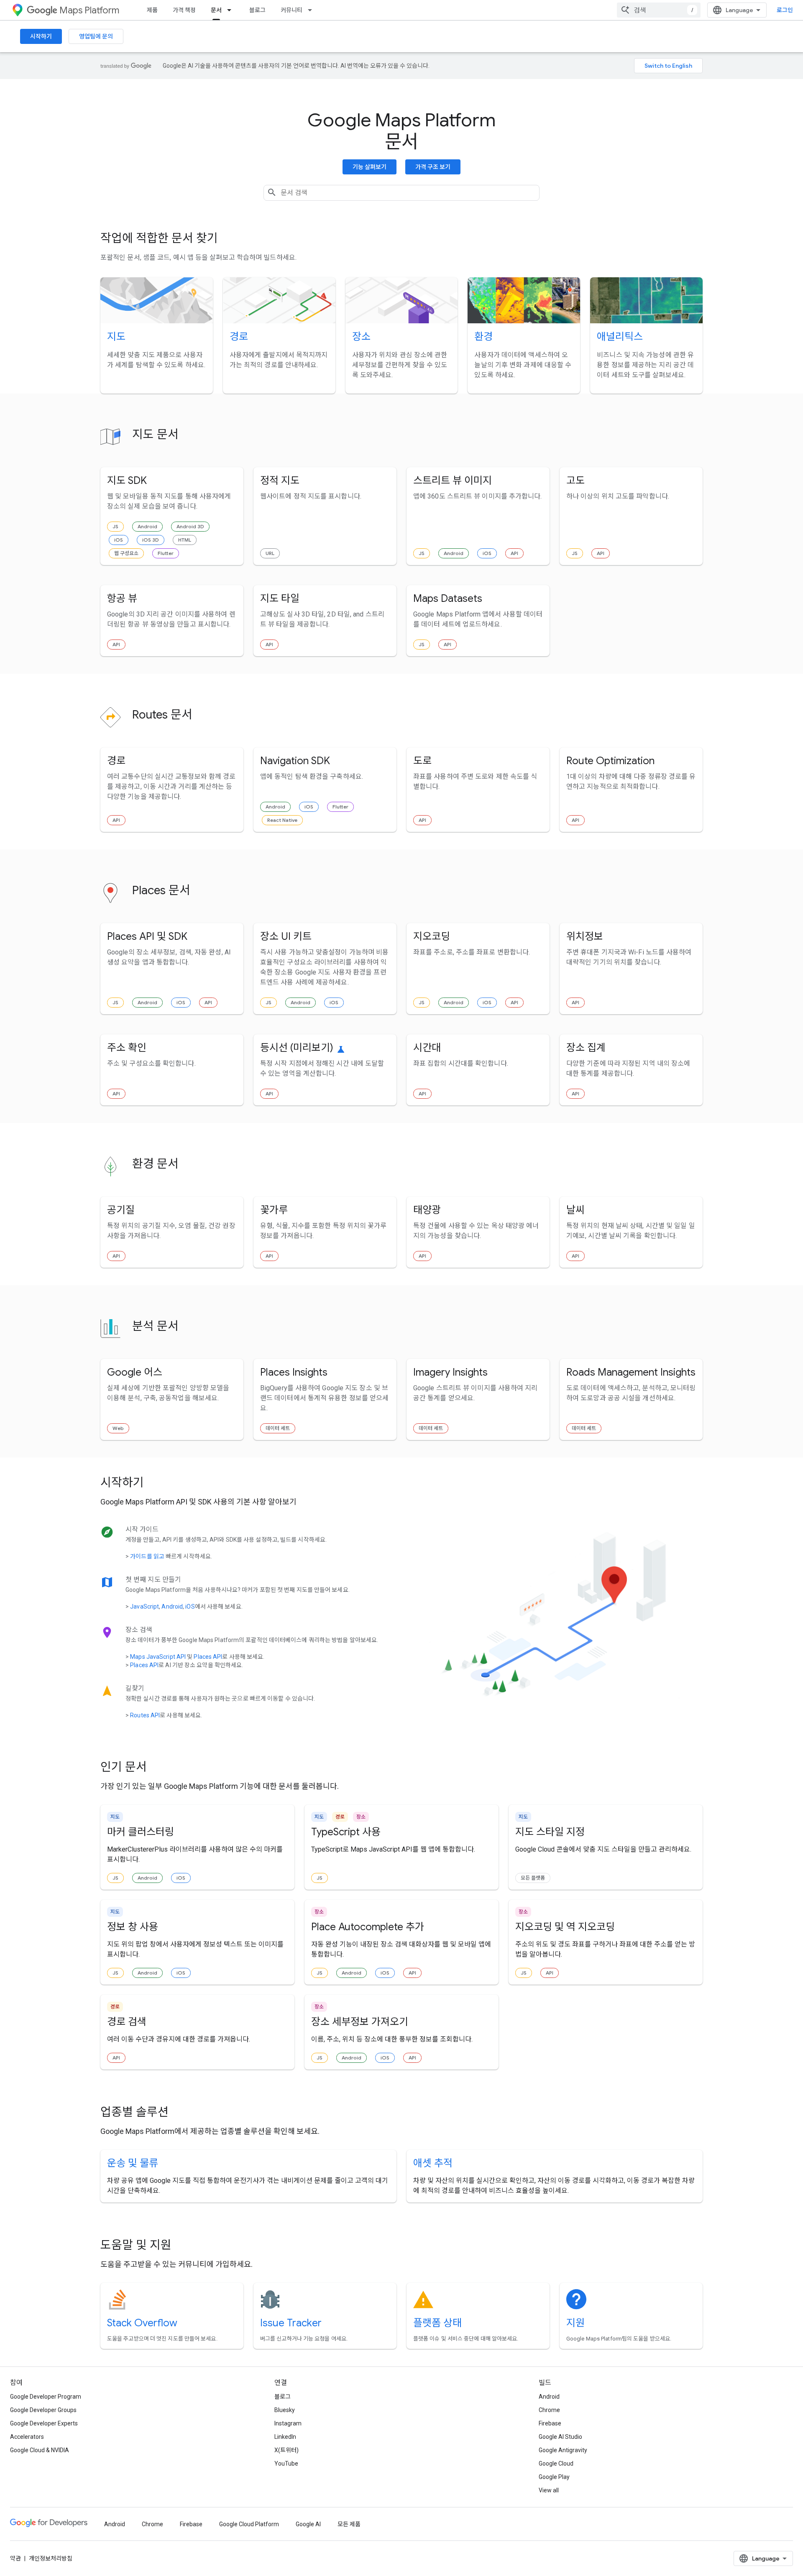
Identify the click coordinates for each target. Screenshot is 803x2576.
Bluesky (285, 2410)
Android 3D (190, 526)
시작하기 (41, 36)
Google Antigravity (563, 2450)
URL (270, 553)
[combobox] (659, 10)
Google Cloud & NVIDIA (40, 2450)
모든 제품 (349, 2524)
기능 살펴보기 (370, 167)
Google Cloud (556, 2463)
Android (147, 526)
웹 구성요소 (126, 553)
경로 (239, 337)
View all (549, 2490)
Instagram (288, 2423)
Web (118, 1428)
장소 (361, 337)
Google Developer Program (46, 2397)
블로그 (257, 10)
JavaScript (144, 1606)
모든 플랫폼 (533, 1878)
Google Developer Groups (43, 2410)
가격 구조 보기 (433, 167)
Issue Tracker (291, 2323)
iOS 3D (151, 540)
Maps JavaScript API (158, 1657)
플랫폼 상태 (437, 2323)
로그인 (785, 10)
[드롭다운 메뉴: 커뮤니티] (312, 10)
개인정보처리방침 (51, 2558)
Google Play (554, 2477)
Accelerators (27, 2437)
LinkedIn (285, 2437)
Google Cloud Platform (249, 2524)
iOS (119, 540)
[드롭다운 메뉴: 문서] (232, 10)
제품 (152, 10)
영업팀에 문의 (96, 36)
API (514, 553)
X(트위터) (286, 2450)
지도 (116, 337)
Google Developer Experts (44, 2423)
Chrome (549, 2410)
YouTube (286, 2463)
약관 (15, 2558)
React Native (282, 820)
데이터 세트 (278, 1428)
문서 (216, 10)
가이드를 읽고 (147, 1556)
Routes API (145, 1715)
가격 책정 (184, 10)
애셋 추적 (433, 2163)
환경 (483, 337)
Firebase (550, 2423)
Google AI (308, 2524)
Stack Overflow (142, 2323)
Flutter (166, 553)
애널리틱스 (620, 337)
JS (115, 526)
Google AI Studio (560, 2437)
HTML (185, 540)
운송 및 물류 (133, 2163)
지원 (575, 2323)
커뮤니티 (292, 10)
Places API (208, 1657)
